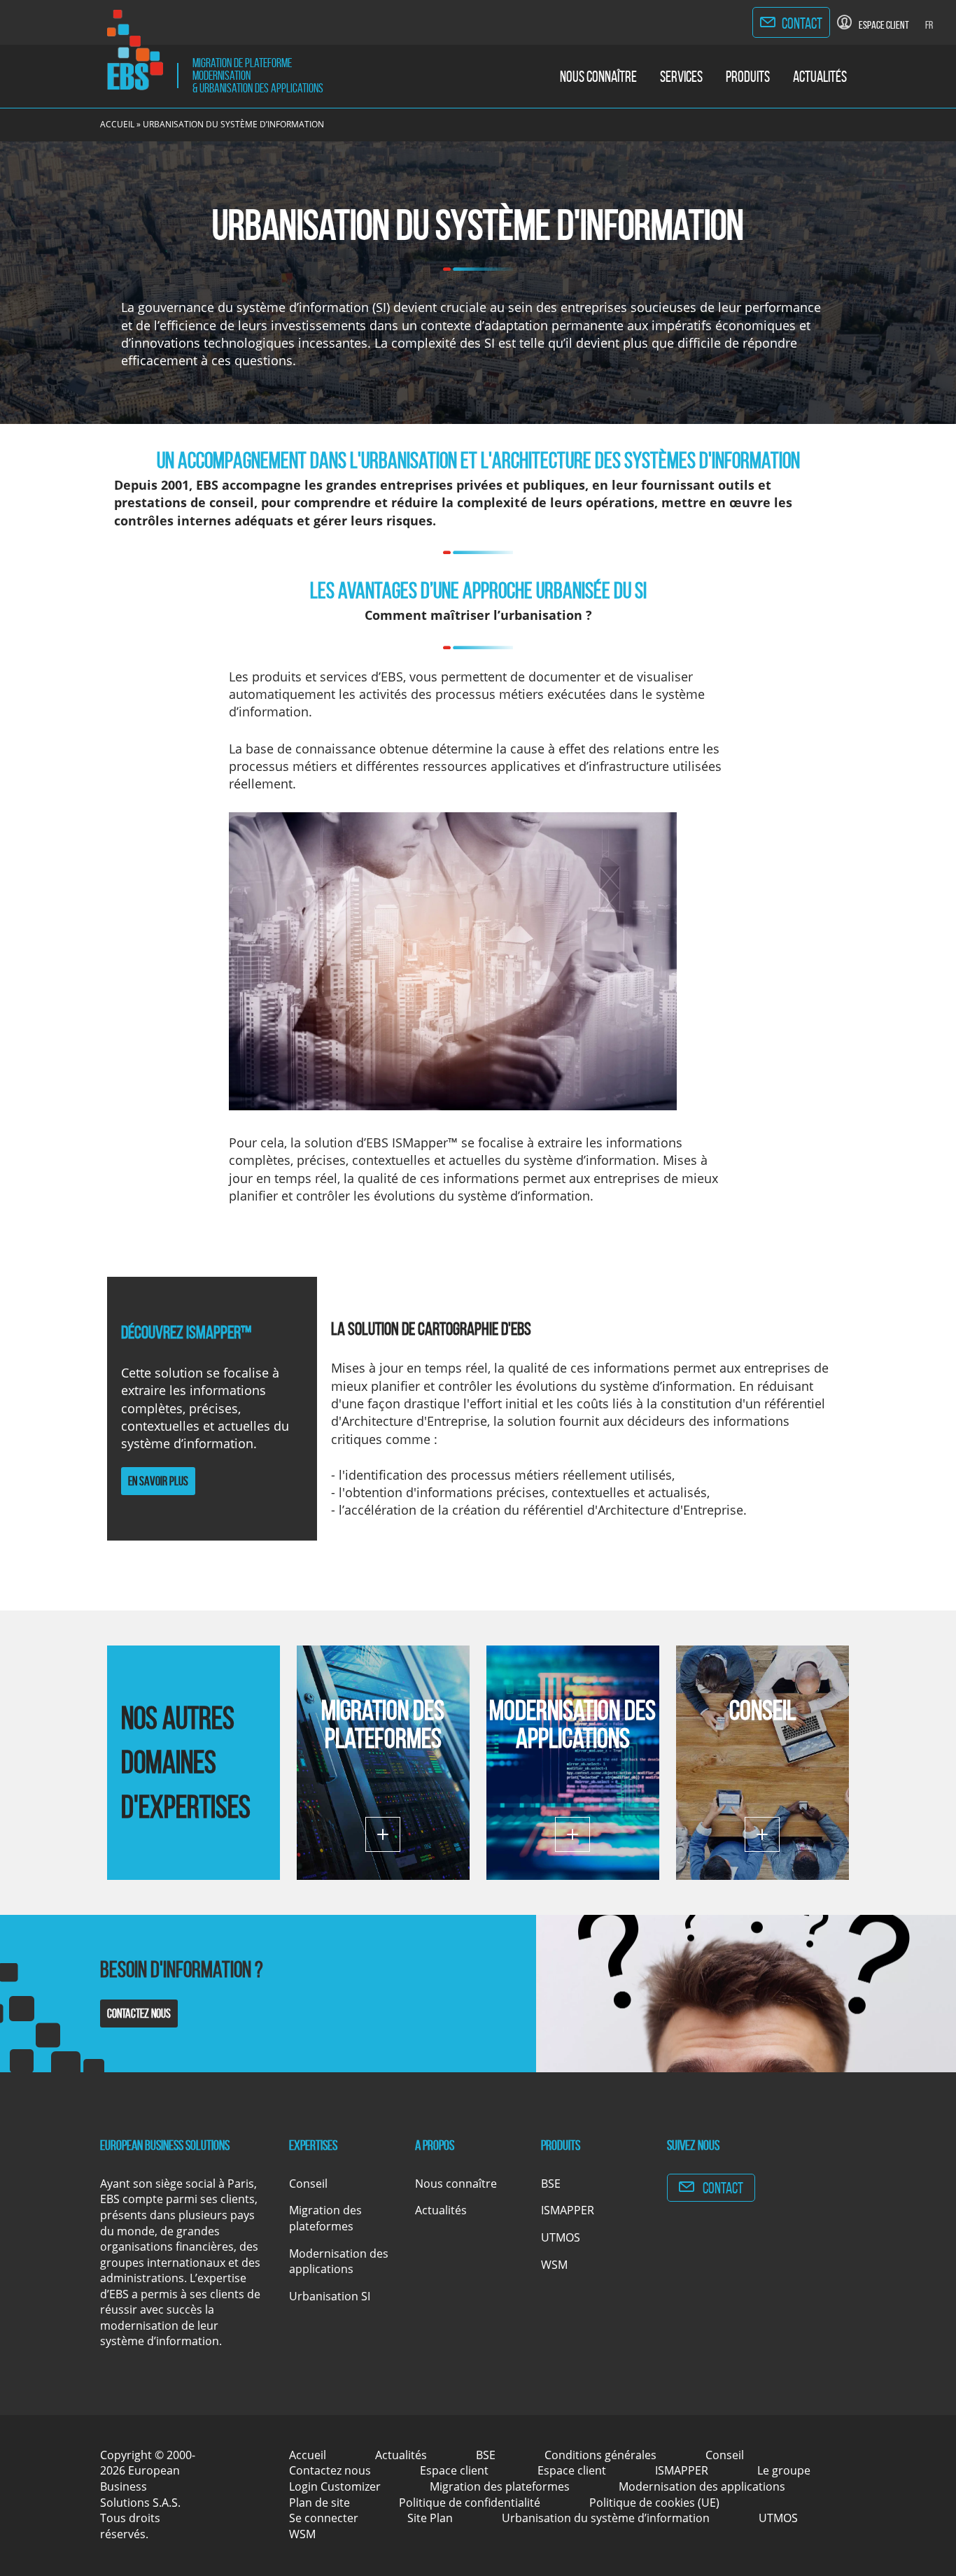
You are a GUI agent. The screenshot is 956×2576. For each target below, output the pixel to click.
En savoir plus (158, 1481)
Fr (929, 25)
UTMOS (561, 2237)
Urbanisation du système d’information (606, 2518)
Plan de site (319, 2503)
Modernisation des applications (572, 1724)
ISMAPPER (568, 2210)
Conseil (762, 1710)
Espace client (454, 2470)
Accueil (117, 124)
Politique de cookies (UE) (654, 2503)
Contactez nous (139, 2014)
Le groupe (784, 2470)
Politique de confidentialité (470, 2503)
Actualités (820, 76)
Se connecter (324, 2518)
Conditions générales (600, 2455)
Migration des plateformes (383, 1724)
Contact (802, 23)
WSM (554, 2265)
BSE (551, 2184)
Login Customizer (335, 2486)
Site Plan (430, 2518)
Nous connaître (598, 76)
